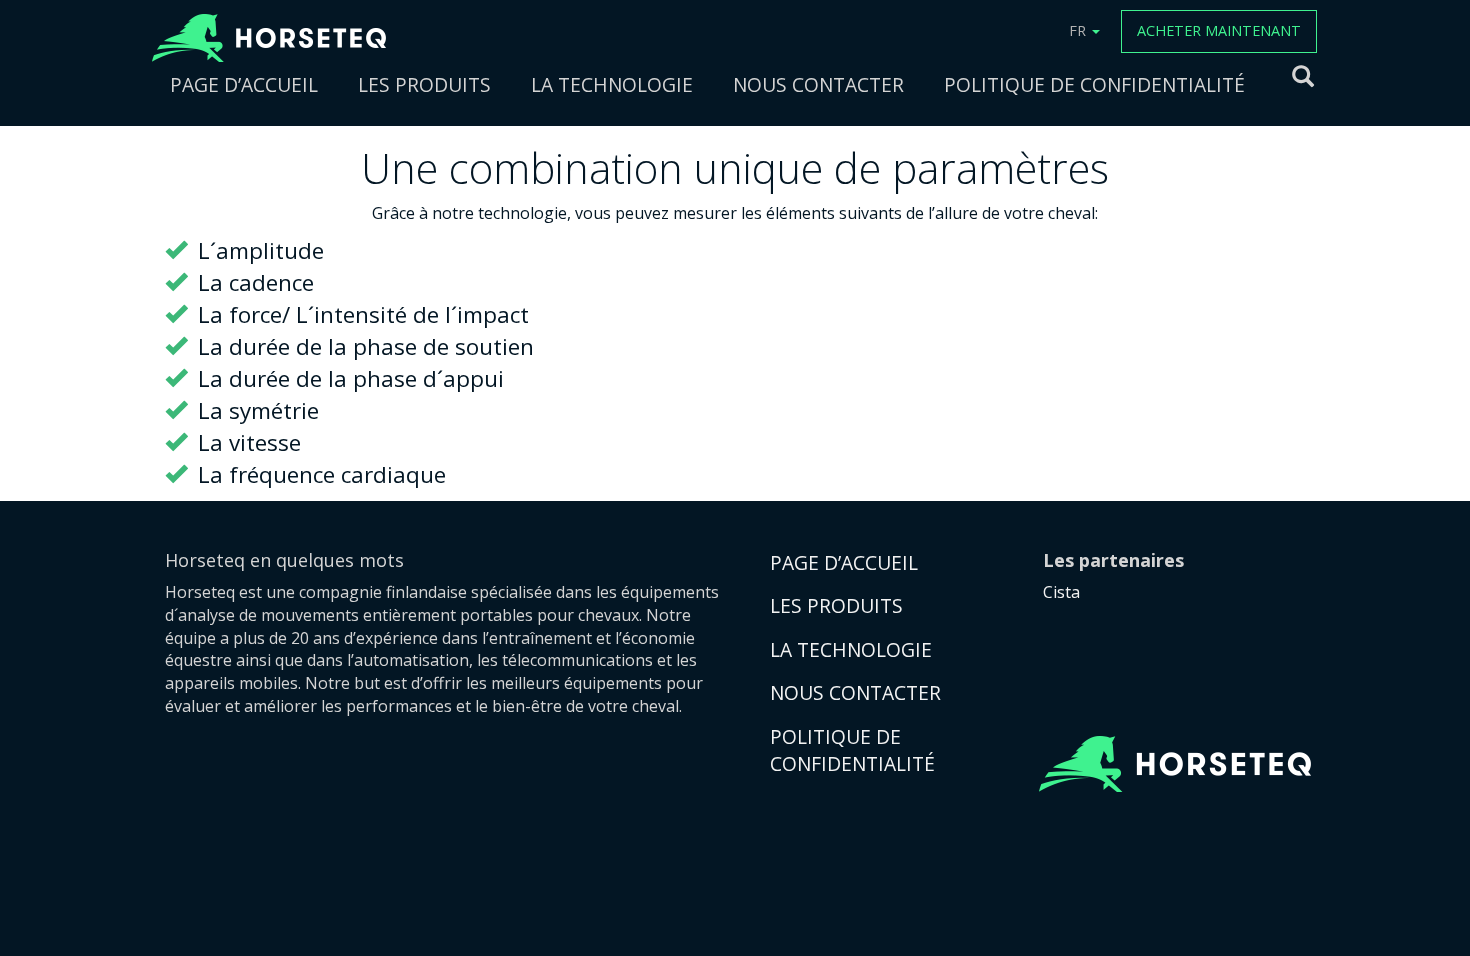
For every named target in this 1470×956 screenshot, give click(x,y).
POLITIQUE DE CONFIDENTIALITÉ (1094, 84)
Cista (1061, 592)
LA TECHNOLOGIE (612, 84)
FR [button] (1079, 30)
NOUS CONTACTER (818, 84)
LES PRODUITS (424, 84)
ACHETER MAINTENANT (1219, 30)
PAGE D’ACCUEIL (244, 84)
